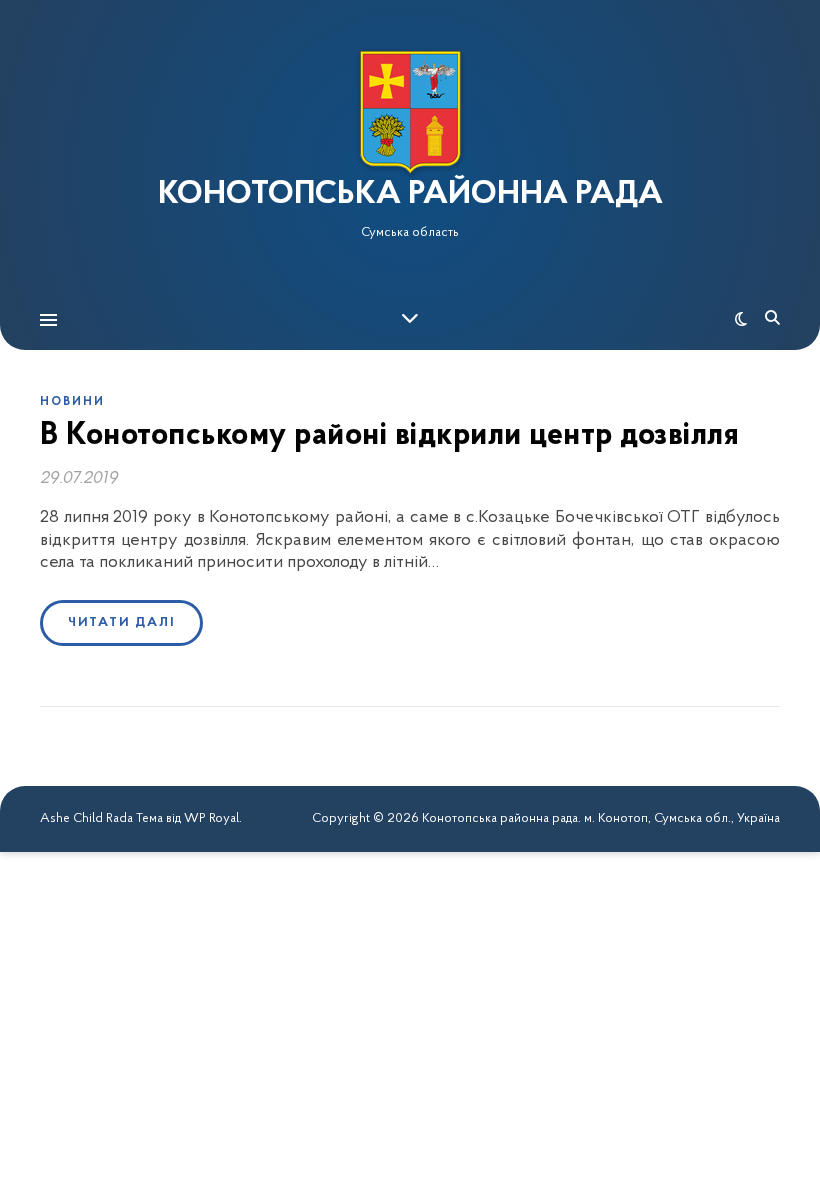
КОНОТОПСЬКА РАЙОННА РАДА (410, 195)
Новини (72, 402)
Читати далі (121, 622)
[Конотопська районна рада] (410, 112)
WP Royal (211, 818)
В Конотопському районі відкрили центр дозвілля (389, 436)
